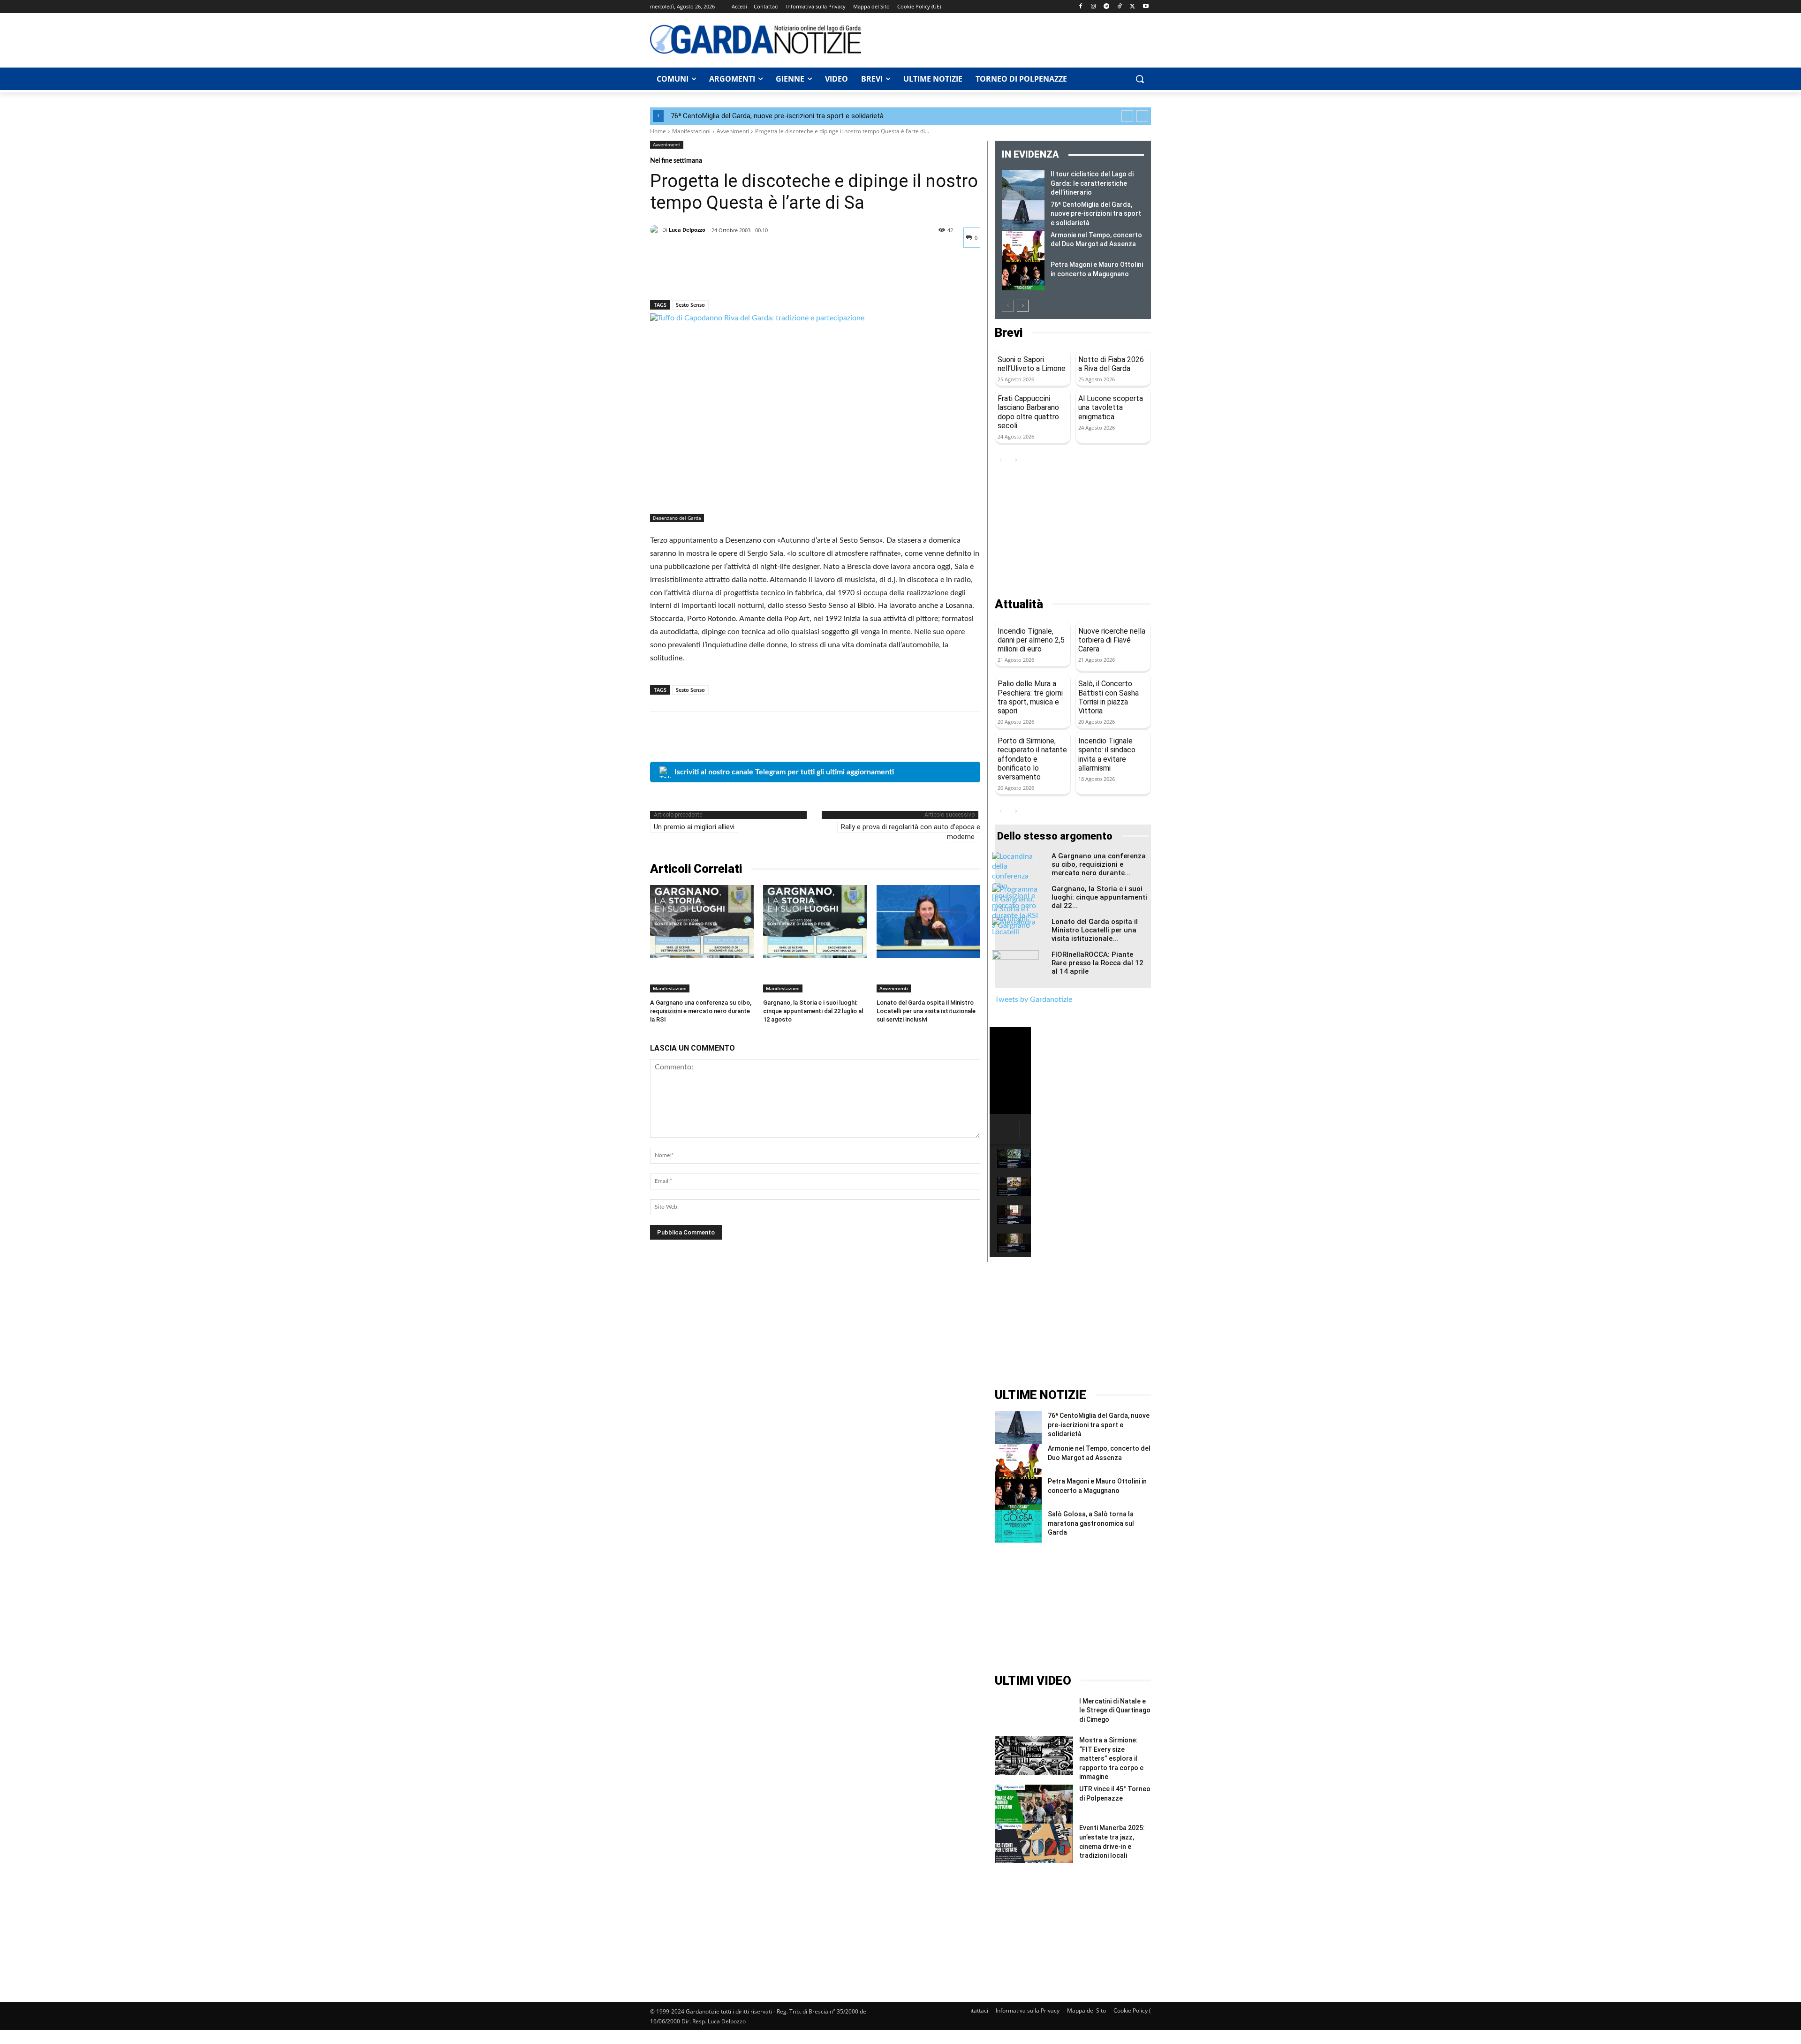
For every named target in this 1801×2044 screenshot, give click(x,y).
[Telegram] (1107, 7)
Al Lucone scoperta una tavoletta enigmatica (1111, 407)
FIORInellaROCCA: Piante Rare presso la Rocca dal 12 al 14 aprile (1097, 963)
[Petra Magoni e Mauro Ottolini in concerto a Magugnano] (1023, 275)
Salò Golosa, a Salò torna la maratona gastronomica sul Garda (1091, 1523)
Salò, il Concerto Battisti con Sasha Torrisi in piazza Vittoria (1109, 697)
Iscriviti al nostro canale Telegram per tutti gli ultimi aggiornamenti (784, 772)
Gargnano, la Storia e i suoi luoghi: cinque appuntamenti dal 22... (1099, 897)
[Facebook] (1080, 7)
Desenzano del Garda (677, 518)
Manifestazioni (691, 131)
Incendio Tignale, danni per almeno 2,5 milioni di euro (1031, 640)
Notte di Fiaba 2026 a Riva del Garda (1111, 364)
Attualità (1019, 604)
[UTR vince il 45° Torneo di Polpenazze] (1034, 1804)
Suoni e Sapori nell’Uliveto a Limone (1032, 364)
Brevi (1009, 333)
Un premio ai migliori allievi (694, 827)
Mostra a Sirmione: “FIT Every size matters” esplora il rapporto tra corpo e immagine (1111, 1758)
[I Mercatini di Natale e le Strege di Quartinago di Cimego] (1034, 1716)
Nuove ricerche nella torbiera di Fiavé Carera (1112, 640)
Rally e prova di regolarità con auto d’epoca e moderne (911, 832)
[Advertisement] (1011, 39)
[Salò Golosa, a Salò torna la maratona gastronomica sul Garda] (1018, 1526)
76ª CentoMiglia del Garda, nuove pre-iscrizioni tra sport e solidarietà (777, 116)
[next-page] (1023, 306)
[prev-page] (1008, 306)
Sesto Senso (690, 305)
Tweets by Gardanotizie (1033, 999)
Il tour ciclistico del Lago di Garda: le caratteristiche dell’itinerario (1092, 183)
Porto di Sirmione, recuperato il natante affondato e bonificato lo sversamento (1032, 759)
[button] (1140, 79)
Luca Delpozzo (687, 230)
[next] (1142, 116)
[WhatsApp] (724, 276)
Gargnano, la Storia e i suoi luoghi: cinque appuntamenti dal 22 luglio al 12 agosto (813, 1011)
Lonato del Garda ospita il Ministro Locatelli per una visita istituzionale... (1095, 930)
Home (658, 131)
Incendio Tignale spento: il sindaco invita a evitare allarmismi (1107, 754)
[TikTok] (1120, 7)
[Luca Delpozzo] (656, 230)
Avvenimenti (733, 131)
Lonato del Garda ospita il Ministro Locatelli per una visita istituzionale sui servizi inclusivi (926, 1011)
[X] (1132, 7)
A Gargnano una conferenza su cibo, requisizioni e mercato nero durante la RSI (701, 1011)
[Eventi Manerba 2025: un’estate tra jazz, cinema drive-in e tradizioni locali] (1034, 1843)
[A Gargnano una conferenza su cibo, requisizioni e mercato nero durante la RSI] (702, 921)
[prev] (1127, 116)
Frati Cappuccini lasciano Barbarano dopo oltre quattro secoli (1028, 412)
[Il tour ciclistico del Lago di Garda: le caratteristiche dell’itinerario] (1023, 185)
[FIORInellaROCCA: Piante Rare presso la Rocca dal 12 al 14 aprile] (1015, 967)
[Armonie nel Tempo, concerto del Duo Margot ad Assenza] (1023, 246)
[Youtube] (1146, 7)
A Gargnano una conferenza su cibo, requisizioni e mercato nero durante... (1099, 864)
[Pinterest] (703, 276)
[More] (746, 276)
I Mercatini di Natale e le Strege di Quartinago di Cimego (1115, 1710)
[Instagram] (1093, 7)
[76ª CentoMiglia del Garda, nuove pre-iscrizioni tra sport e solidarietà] (1023, 215)
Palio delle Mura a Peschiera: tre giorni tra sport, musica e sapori (1030, 697)
